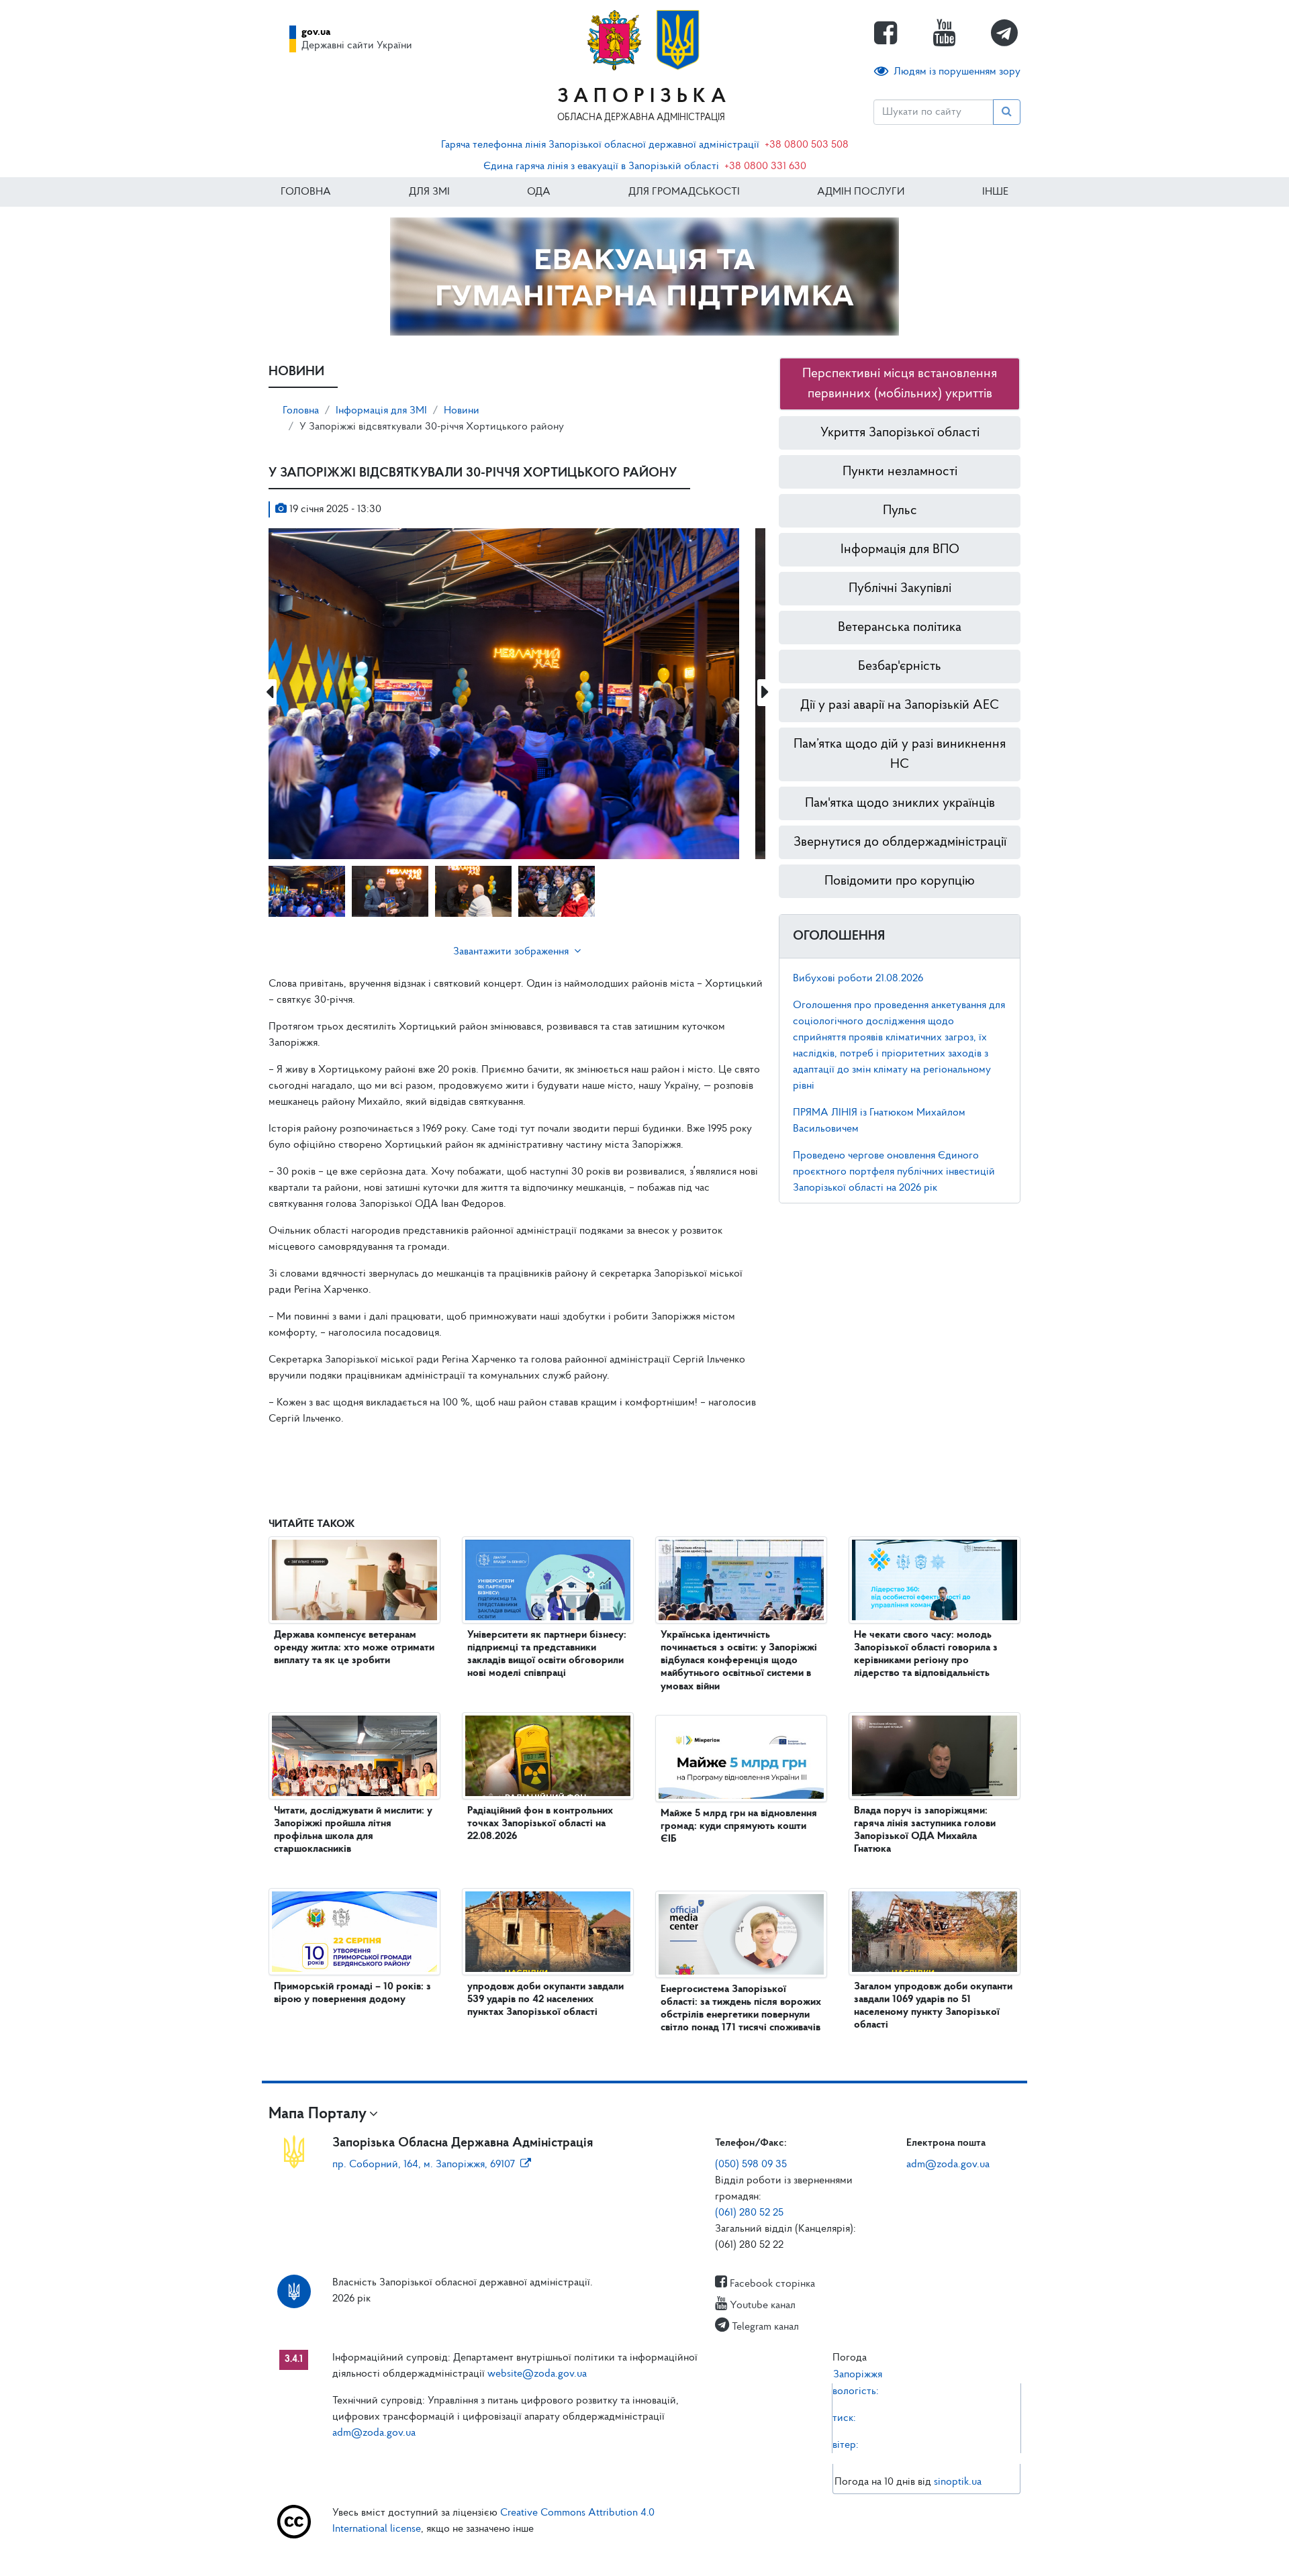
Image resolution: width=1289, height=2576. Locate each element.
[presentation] (269, 693)
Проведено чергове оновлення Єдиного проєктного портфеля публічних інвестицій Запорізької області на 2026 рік (894, 1172)
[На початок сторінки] (644, 2553)
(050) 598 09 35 (751, 2165)
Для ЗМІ (429, 192)
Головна (306, 192)
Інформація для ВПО (900, 550)
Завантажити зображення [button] (511, 952)
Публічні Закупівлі (900, 589)
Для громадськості (684, 192)
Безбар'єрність (900, 666)
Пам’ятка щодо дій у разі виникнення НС (900, 754)
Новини (462, 411)
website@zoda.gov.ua (537, 2374)
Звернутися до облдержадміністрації (900, 842)
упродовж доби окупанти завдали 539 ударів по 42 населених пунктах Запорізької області (545, 1999)
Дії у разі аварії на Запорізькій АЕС (900, 705)
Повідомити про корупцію (900, 881)
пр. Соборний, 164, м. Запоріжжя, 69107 (424, 2165)
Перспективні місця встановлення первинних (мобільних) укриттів (900, 384)
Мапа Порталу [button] (318, 2114)
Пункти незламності (900, 472)
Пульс (900, 511)
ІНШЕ (995, 192)
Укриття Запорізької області (900, 433)
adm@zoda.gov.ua (948, 2165)
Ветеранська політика (900, 628)
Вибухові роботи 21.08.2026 (858, 979)
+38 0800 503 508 (807, 145)
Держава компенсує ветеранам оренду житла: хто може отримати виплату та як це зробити (354, 1648)
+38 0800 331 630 (765, 166)
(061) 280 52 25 (749, 2213)
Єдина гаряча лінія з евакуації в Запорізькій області (601, 166)
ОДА (539, 192)
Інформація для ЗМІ (381, 411)
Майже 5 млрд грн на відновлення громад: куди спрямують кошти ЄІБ (739, 1826)
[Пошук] (1007, 112)
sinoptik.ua (958, 2482)
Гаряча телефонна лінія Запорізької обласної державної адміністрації (600, 145)
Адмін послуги (861, 192)
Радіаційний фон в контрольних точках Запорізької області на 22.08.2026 (540, 1824)
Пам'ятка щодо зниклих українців (900, 803)
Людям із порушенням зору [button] (957, 72)
